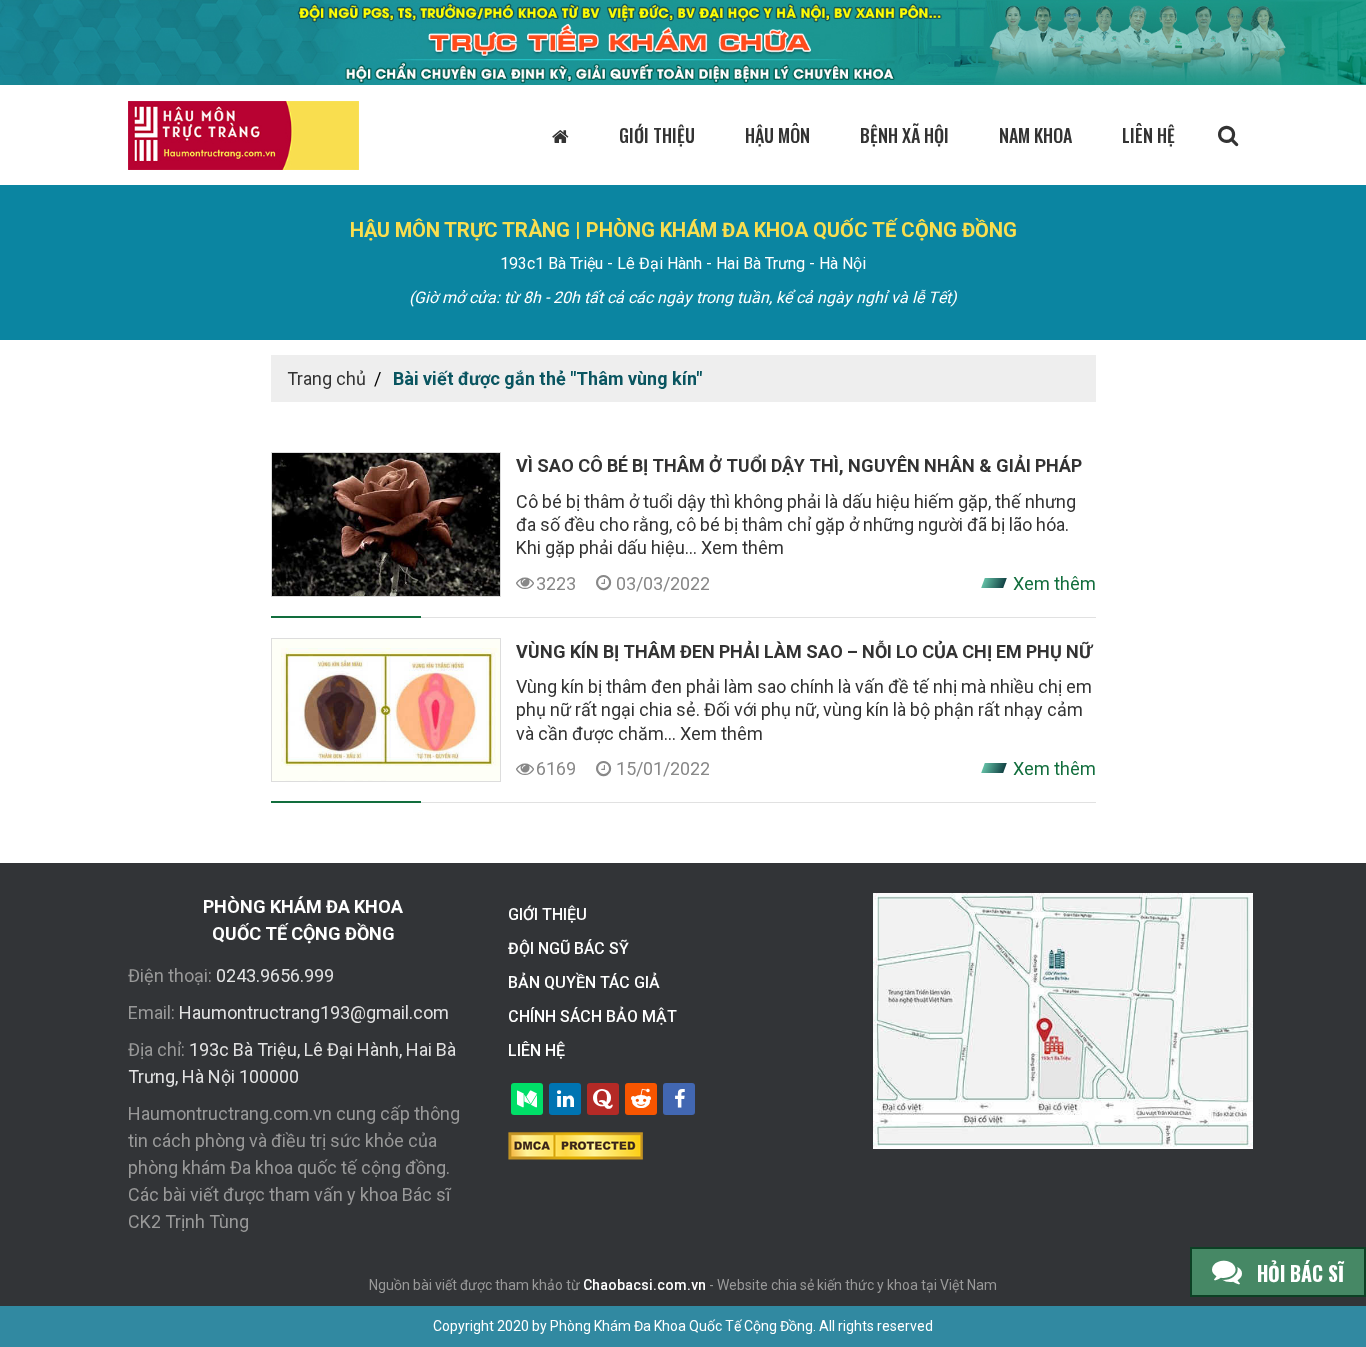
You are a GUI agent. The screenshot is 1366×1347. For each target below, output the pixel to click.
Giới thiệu (657, 135)
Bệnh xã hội (904, 135)
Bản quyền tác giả (584, 982)
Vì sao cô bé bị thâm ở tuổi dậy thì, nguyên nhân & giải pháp (799, 465)
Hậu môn (777, 135)
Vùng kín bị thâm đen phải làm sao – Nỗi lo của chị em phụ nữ (804, 651)
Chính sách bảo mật (592, 1016)
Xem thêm (742, 547)
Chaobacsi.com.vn (644, 1285)
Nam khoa (1035, 135)
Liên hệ (1148, 135)
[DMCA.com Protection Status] (575, 1143)
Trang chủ (326, 378)
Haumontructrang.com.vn (230, 1113)
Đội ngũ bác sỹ (568, 948)
